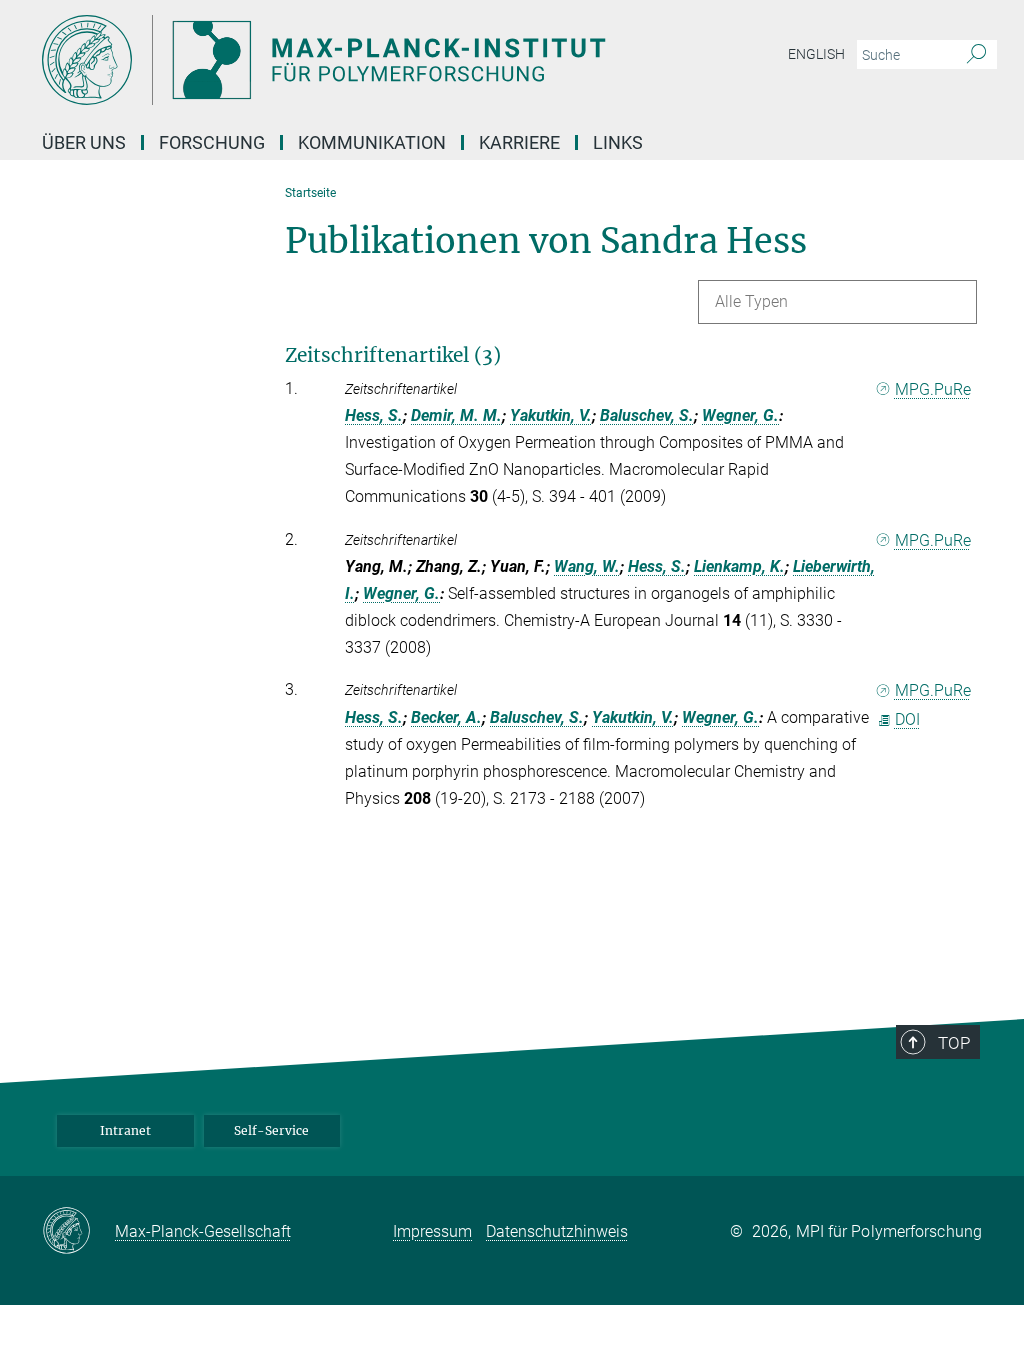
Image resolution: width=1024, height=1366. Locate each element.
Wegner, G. (740, 415)
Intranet (125, 1130)
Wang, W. (587, 566)
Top (954, 1043)
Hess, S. (374, 415)
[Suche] (976, 55)
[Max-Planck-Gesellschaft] (78, 1232)
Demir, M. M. (456, 415)
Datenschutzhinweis (557, 1231)
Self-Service (271, 1130)
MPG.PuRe (933, 389)
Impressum (432, 1231)
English (816, 54)
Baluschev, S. (647, 415)
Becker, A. (446, 717)
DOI (907, 719)
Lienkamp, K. (739, 566)
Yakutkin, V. (551, 415)
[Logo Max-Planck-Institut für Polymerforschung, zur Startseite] (417, 60)
